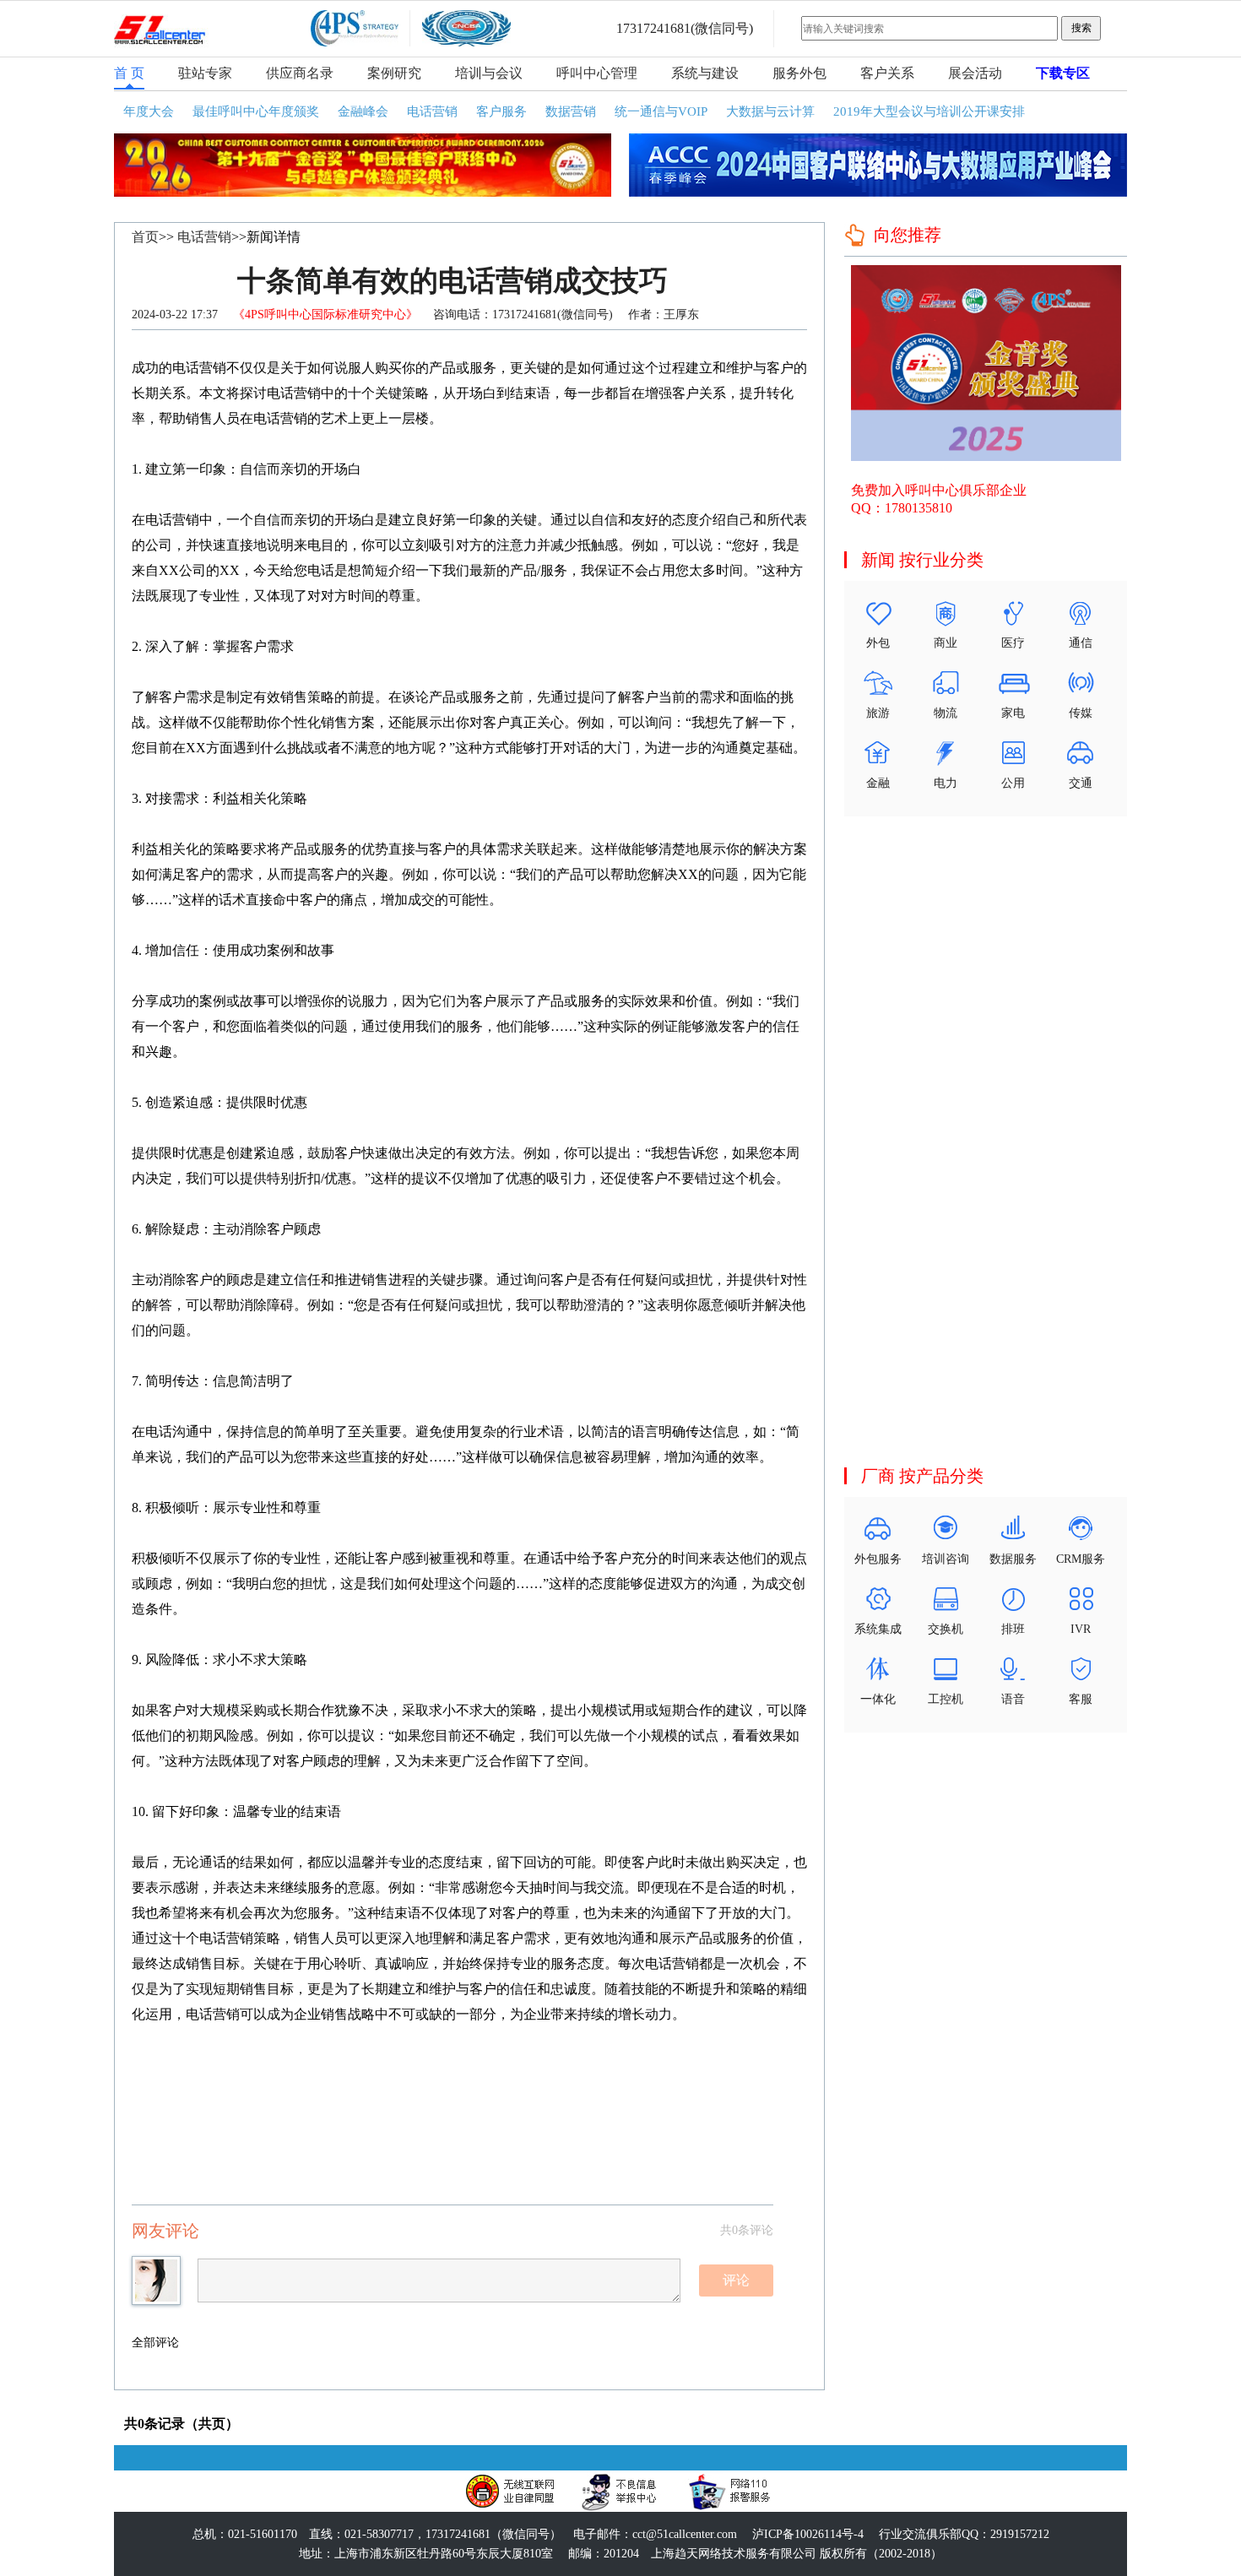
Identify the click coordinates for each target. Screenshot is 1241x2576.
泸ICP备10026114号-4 (808, 2534)
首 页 (129, 73)
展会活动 (975, 73)
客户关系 (887, 73)
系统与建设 (705, 73)
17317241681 (653, 28)
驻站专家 (205, 73)
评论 (736, 2280)
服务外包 (799, 73)
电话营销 (204, 237)
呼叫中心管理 (597, 73)
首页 (145, 237)
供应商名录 (300, 73)
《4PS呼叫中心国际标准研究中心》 (327, 315)
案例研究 (394, 73)
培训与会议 (489, 73)
